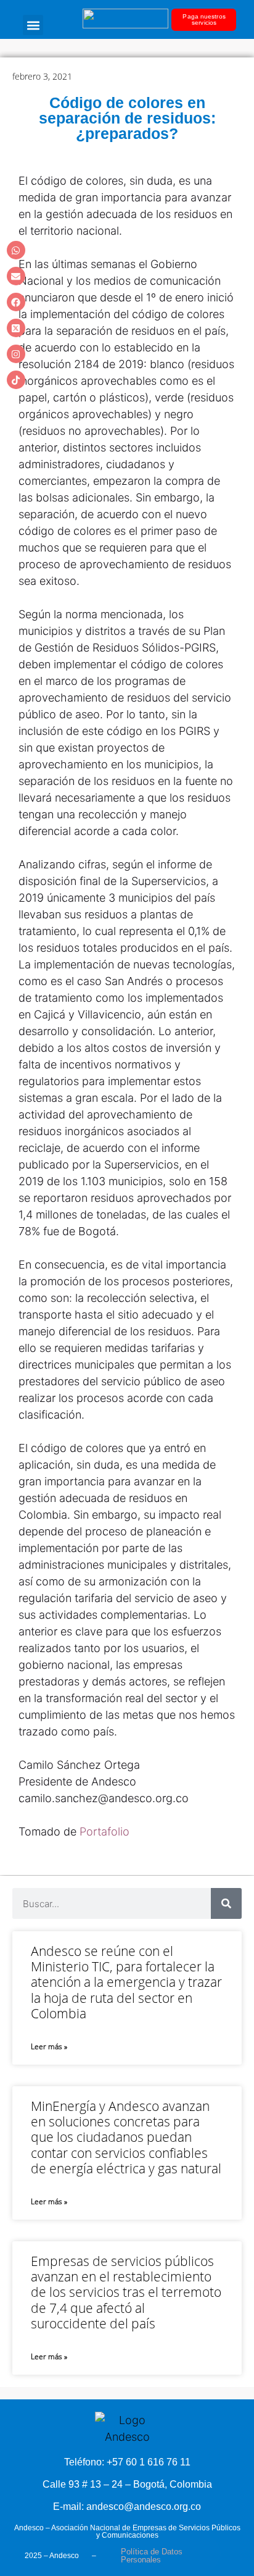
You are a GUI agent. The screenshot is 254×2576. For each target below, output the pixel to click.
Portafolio (106, 1831)
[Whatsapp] (16, 250)
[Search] (226, 1903)
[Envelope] (16, 276)
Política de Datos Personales (152, 2556)
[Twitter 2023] (16, 328)
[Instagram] (16, 354)
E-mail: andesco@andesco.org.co (127, 2507)
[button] (33, 25)
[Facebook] (16, 302)
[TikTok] (16, 380)
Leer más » (49, 2046)
